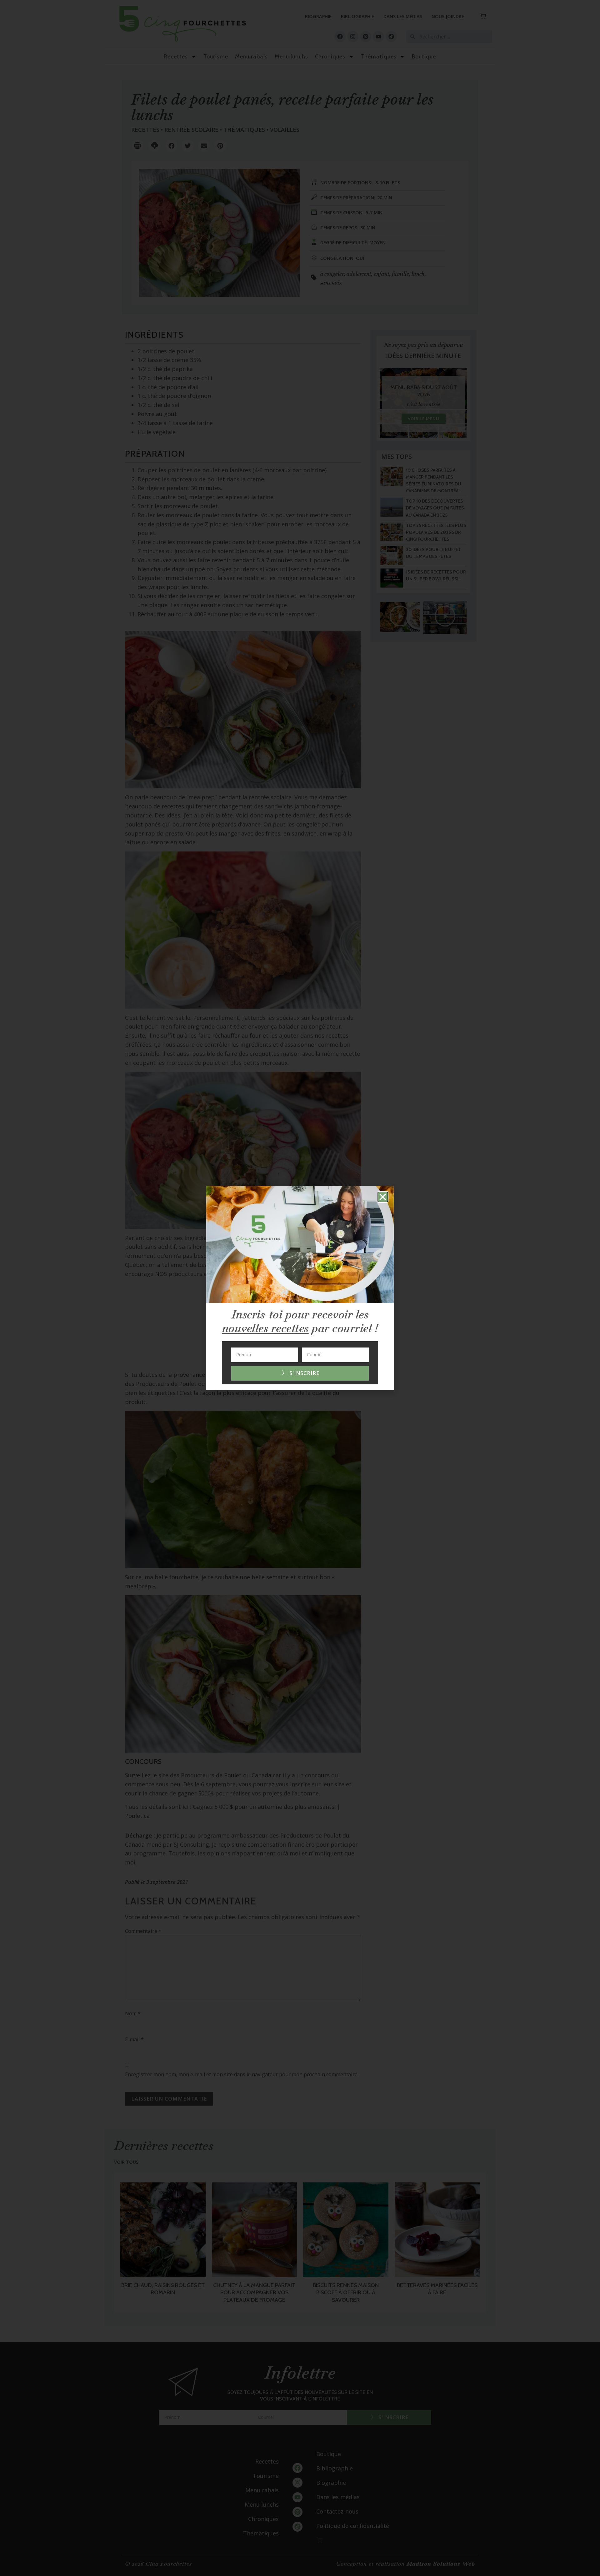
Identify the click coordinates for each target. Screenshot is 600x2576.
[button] (383, 1197)
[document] (300, 1288)
